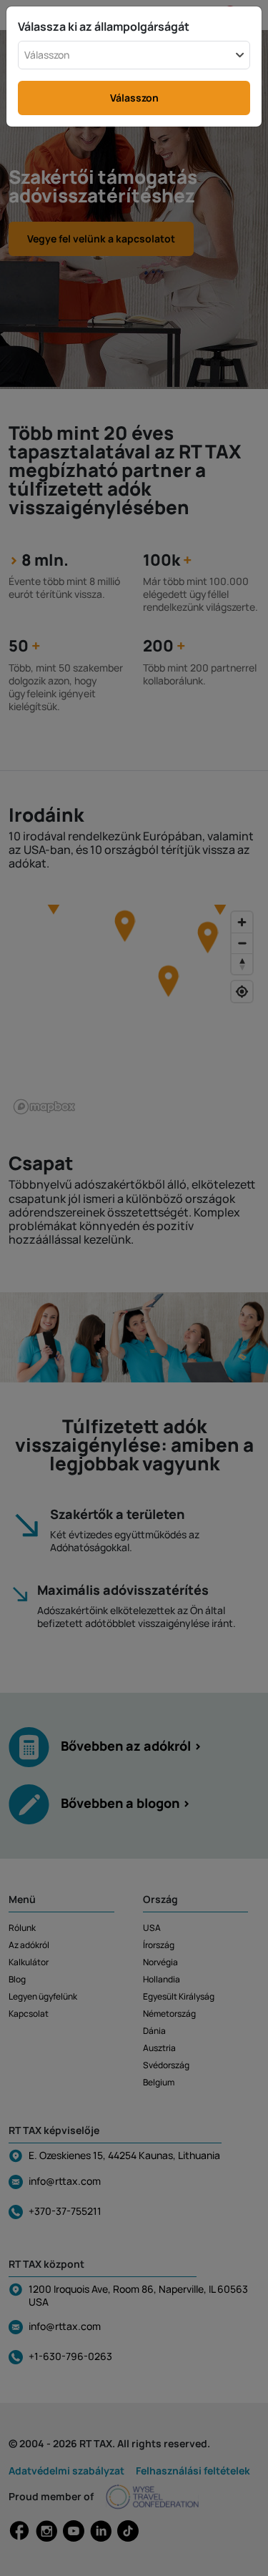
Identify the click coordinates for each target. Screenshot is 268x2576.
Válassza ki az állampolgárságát (104, 26)
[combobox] (134, 55)
